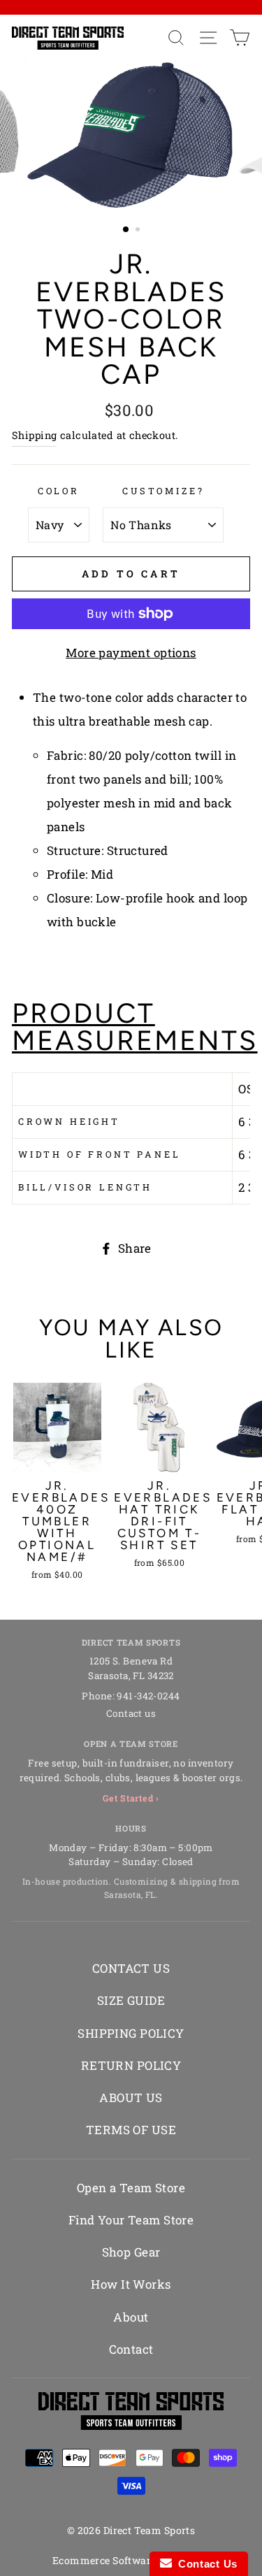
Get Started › (131, 1798)
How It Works (131, 2284)
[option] (131, 135)
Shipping (34, 435)
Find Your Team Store (131, 2220)
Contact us (131, 1713)
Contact (131, 2349)
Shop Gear (131, 2252)
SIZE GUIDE (131, 2000)
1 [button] (126, 230)
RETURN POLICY (131, 2065)
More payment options (131, 653)
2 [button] (139, 231)
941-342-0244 (148, 1696)
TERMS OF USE (131, 2130)
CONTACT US (131, 1968)
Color (59, 491)
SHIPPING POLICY (131, 2033)
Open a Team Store (131, 2188)
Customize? (163, 491)
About (131, 2317)
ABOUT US (131, 2098)
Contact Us (205, 2564)
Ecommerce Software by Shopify (131, 2560)
